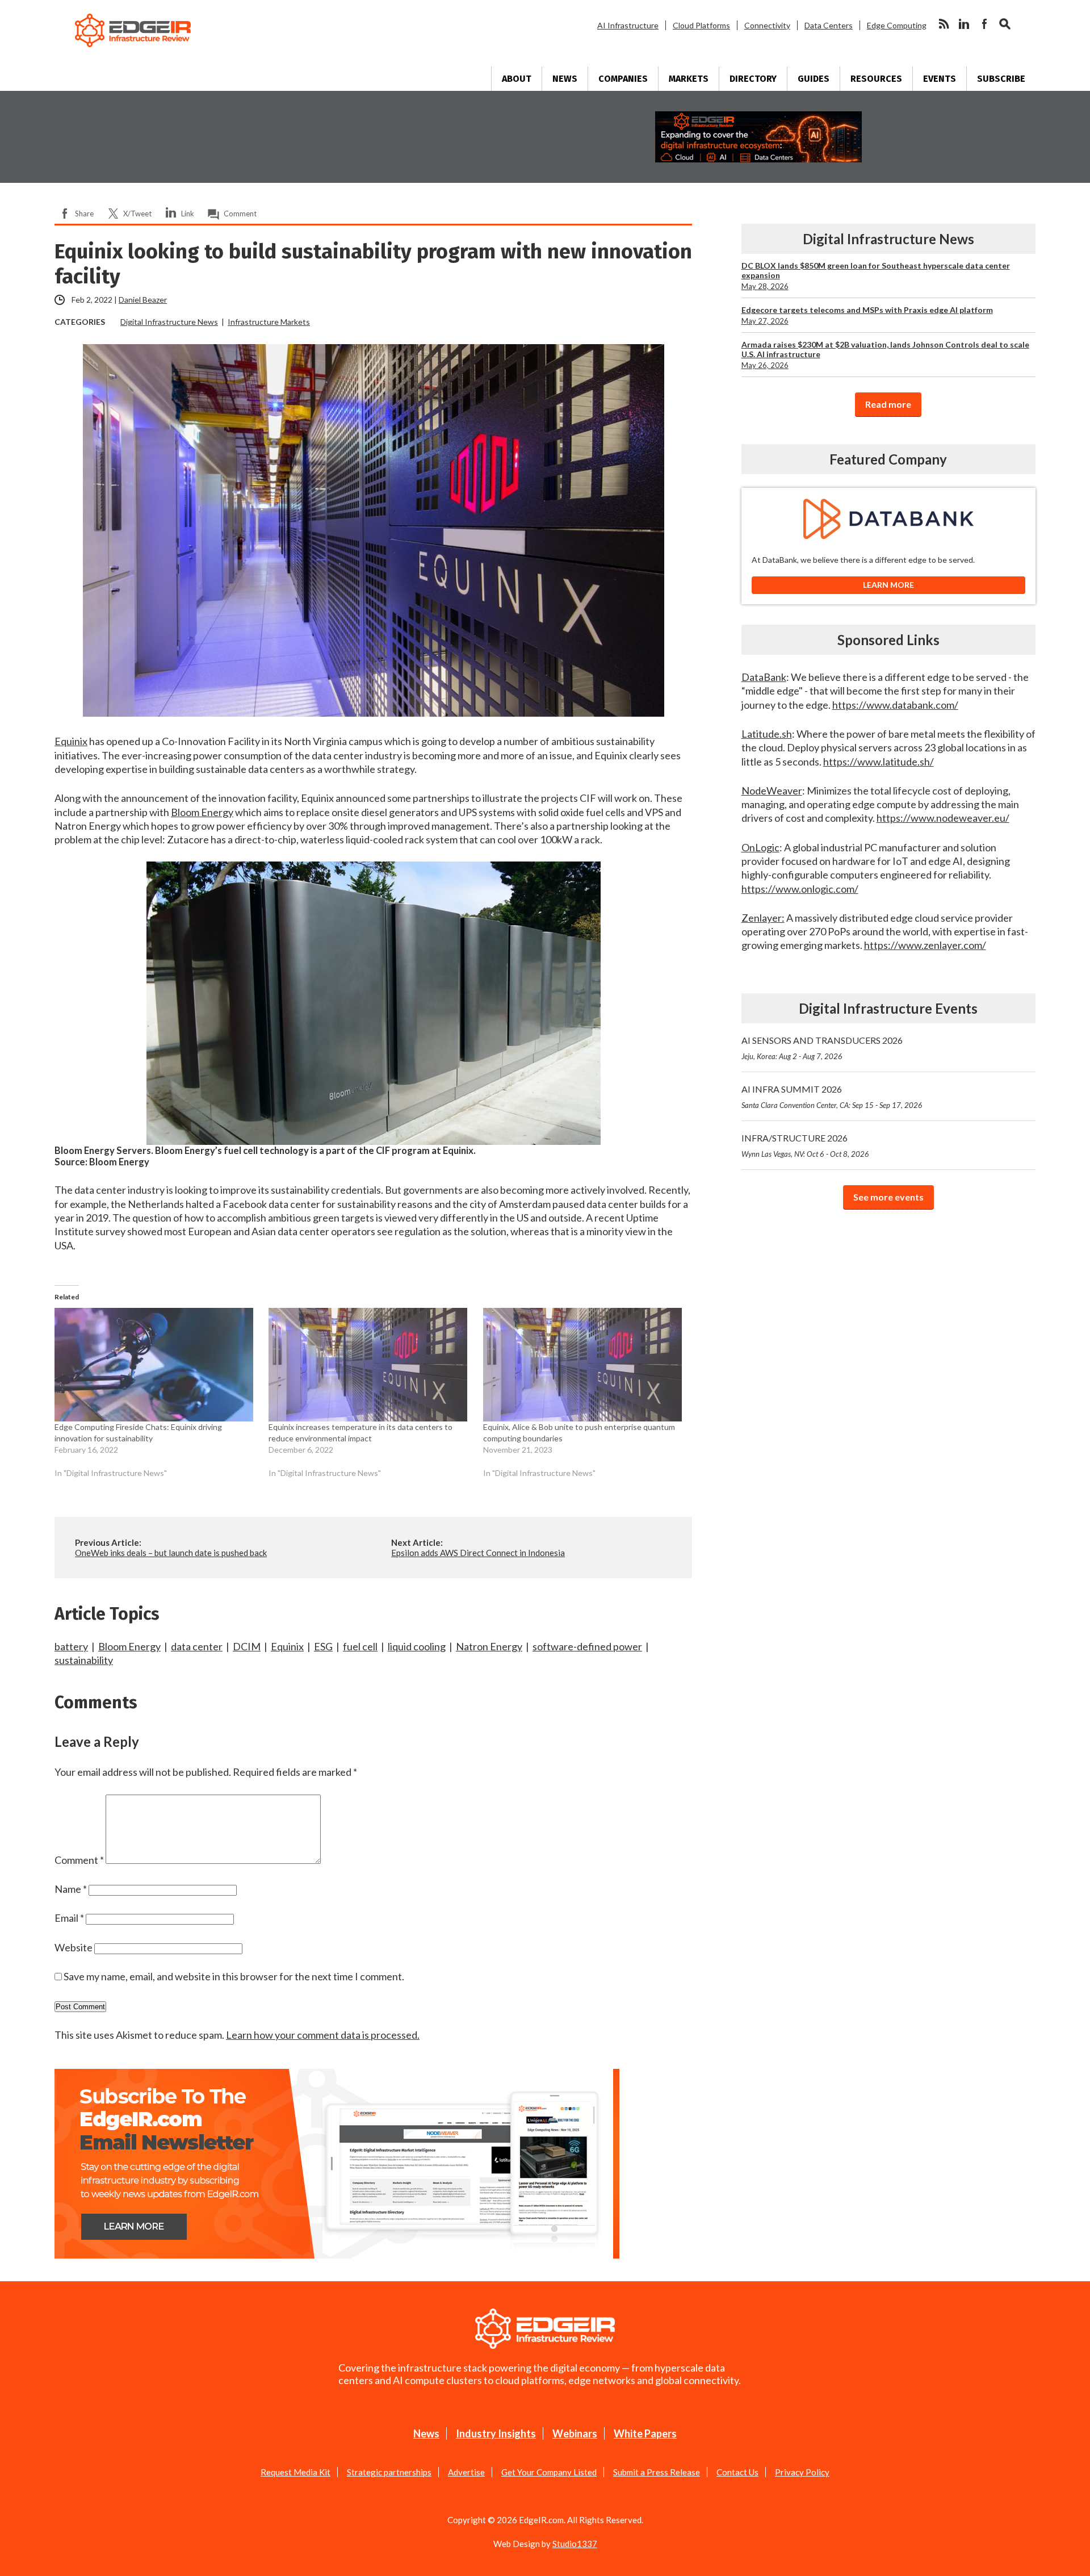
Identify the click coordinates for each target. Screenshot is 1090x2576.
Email (69, 1918)
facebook (984, 24)
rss (944, 24)
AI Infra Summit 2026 (832, 1097)
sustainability (84, 1660)
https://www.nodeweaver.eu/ (943, 818)
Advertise (466, 2472)
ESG (323, 1646)
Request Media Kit (295, 2472)
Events (940, 79)
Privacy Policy (802, 2472)
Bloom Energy (202, 812)
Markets (689, 79)
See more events (888, 1197)
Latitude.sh (767, 734)
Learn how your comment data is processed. (323, 2035)
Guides (814, 79)
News (565, 79)
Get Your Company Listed (549, 2472)
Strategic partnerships (389, 2472)
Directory (753, 79)
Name (71, 1889)
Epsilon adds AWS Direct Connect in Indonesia (478, 1553)
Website (74, 1947)
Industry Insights (496, 2433)
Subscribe (1001, 79)
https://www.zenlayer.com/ (925, 945)
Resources (876, 79)
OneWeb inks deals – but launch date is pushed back (171, 1553)
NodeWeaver (772, 791)
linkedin (964, 24)
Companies (623, 79)
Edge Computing (897, 25)
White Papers (645, 2433)
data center (197, 1646)
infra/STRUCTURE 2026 (805, 1145)
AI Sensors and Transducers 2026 (822, 1048)
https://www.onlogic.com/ (800, 889)
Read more (888, 404)
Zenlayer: (763, 918)
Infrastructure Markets (269, 322)
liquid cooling (417, 1646)
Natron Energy (489, 1646)
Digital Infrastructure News (169, 322)
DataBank (764, 677)
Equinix (71, 741)
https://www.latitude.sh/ (879, 762)
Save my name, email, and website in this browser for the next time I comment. (234, 1976)
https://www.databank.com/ (895, 705)
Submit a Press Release (657, 2472)
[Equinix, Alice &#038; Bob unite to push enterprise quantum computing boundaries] (584, 1365)
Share (84, 214)
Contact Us (737, 2472)
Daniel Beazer (143, 300)
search (1005, 24)
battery (71, 1646)
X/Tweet (137, 214)
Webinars (575, 2433)
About (517, 79)
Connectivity (767, 25)
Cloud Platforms (701, 25)
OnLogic (760, 847)
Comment (240, 214)
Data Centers (829, 25)
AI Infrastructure (628, 25)
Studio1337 (575, 2544)
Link (188, 214)
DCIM (247, 1646)
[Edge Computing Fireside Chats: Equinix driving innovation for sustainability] (156, 1365)
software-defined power (587, 1646)
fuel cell (360, 1646)
